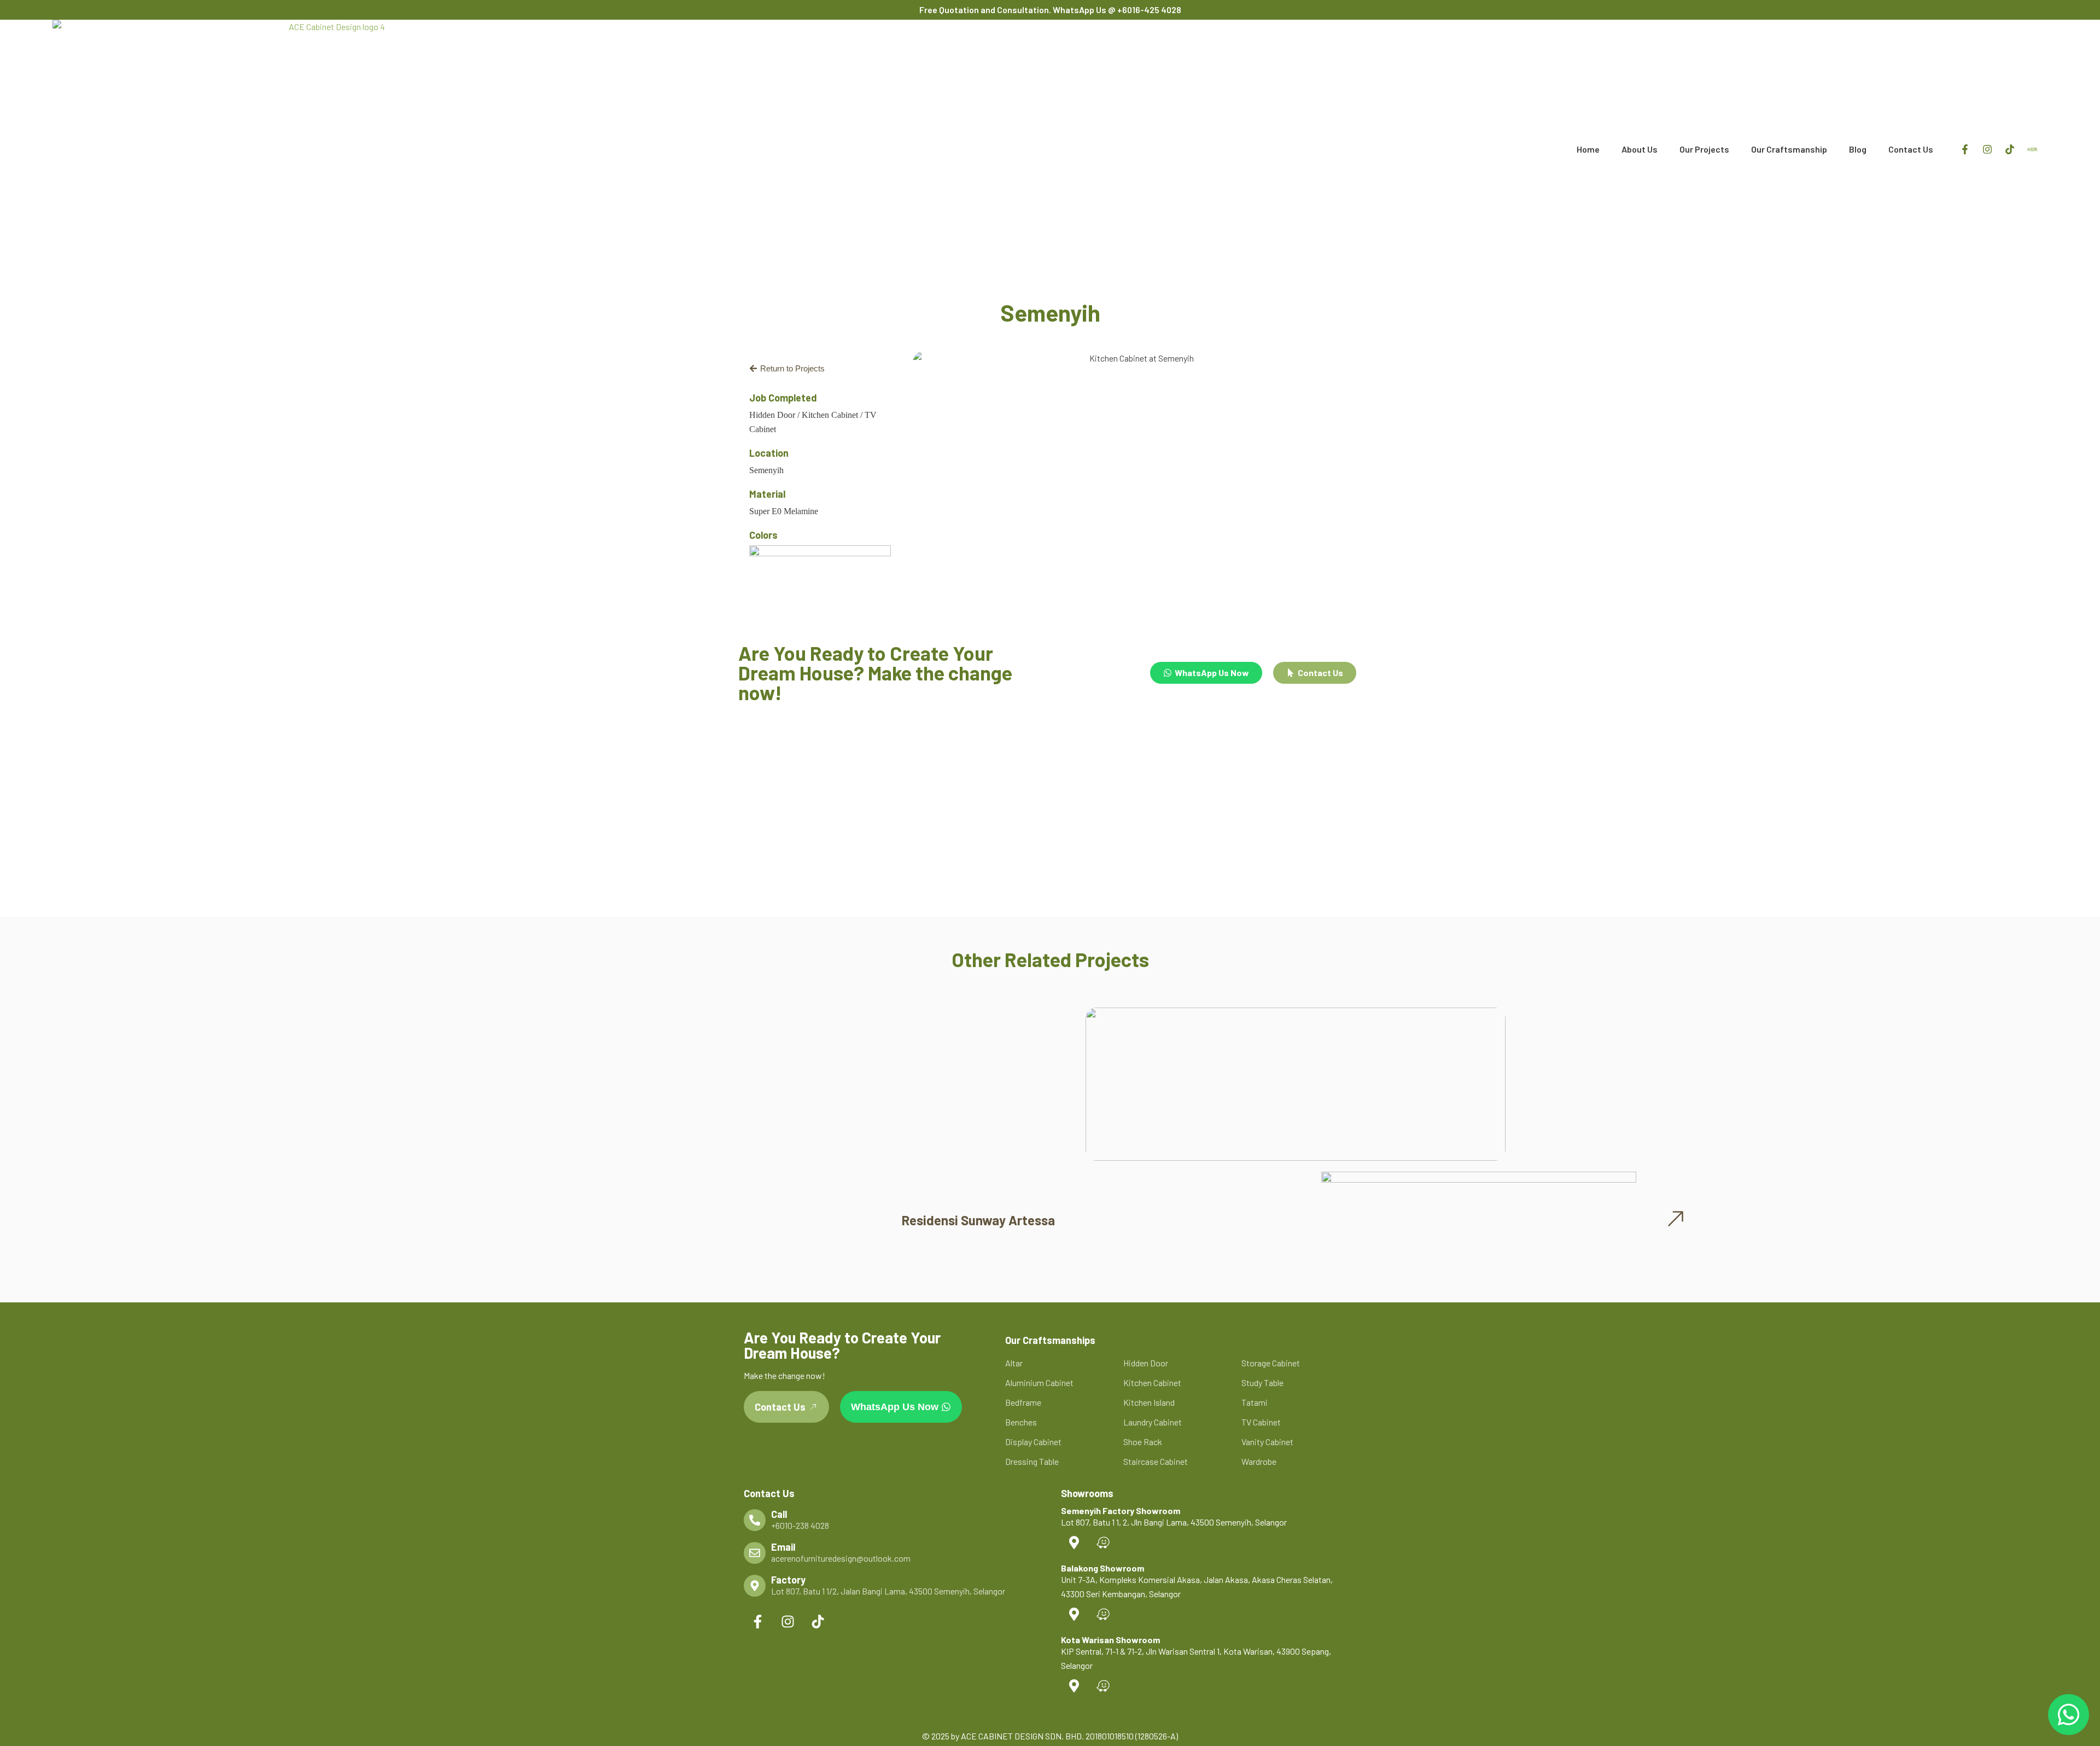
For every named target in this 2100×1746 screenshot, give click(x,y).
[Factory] (755, 1586)
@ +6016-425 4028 (1145, 10)
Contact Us (1911, 149)
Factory (788, 1580)
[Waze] (1103, 1543)
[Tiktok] (2010, 149)
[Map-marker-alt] (1074, 1543)
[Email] (755, 1553)
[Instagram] (1987, 149)
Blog (1858, 149)
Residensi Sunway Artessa (978, 1220)
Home (1588, 149)
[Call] (755, 1520)
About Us (1640, 149)
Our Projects (1704, 149)
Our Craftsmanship (1789, 149)
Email (783, 1547)
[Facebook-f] (1965, 149)
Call (779, 1514)
